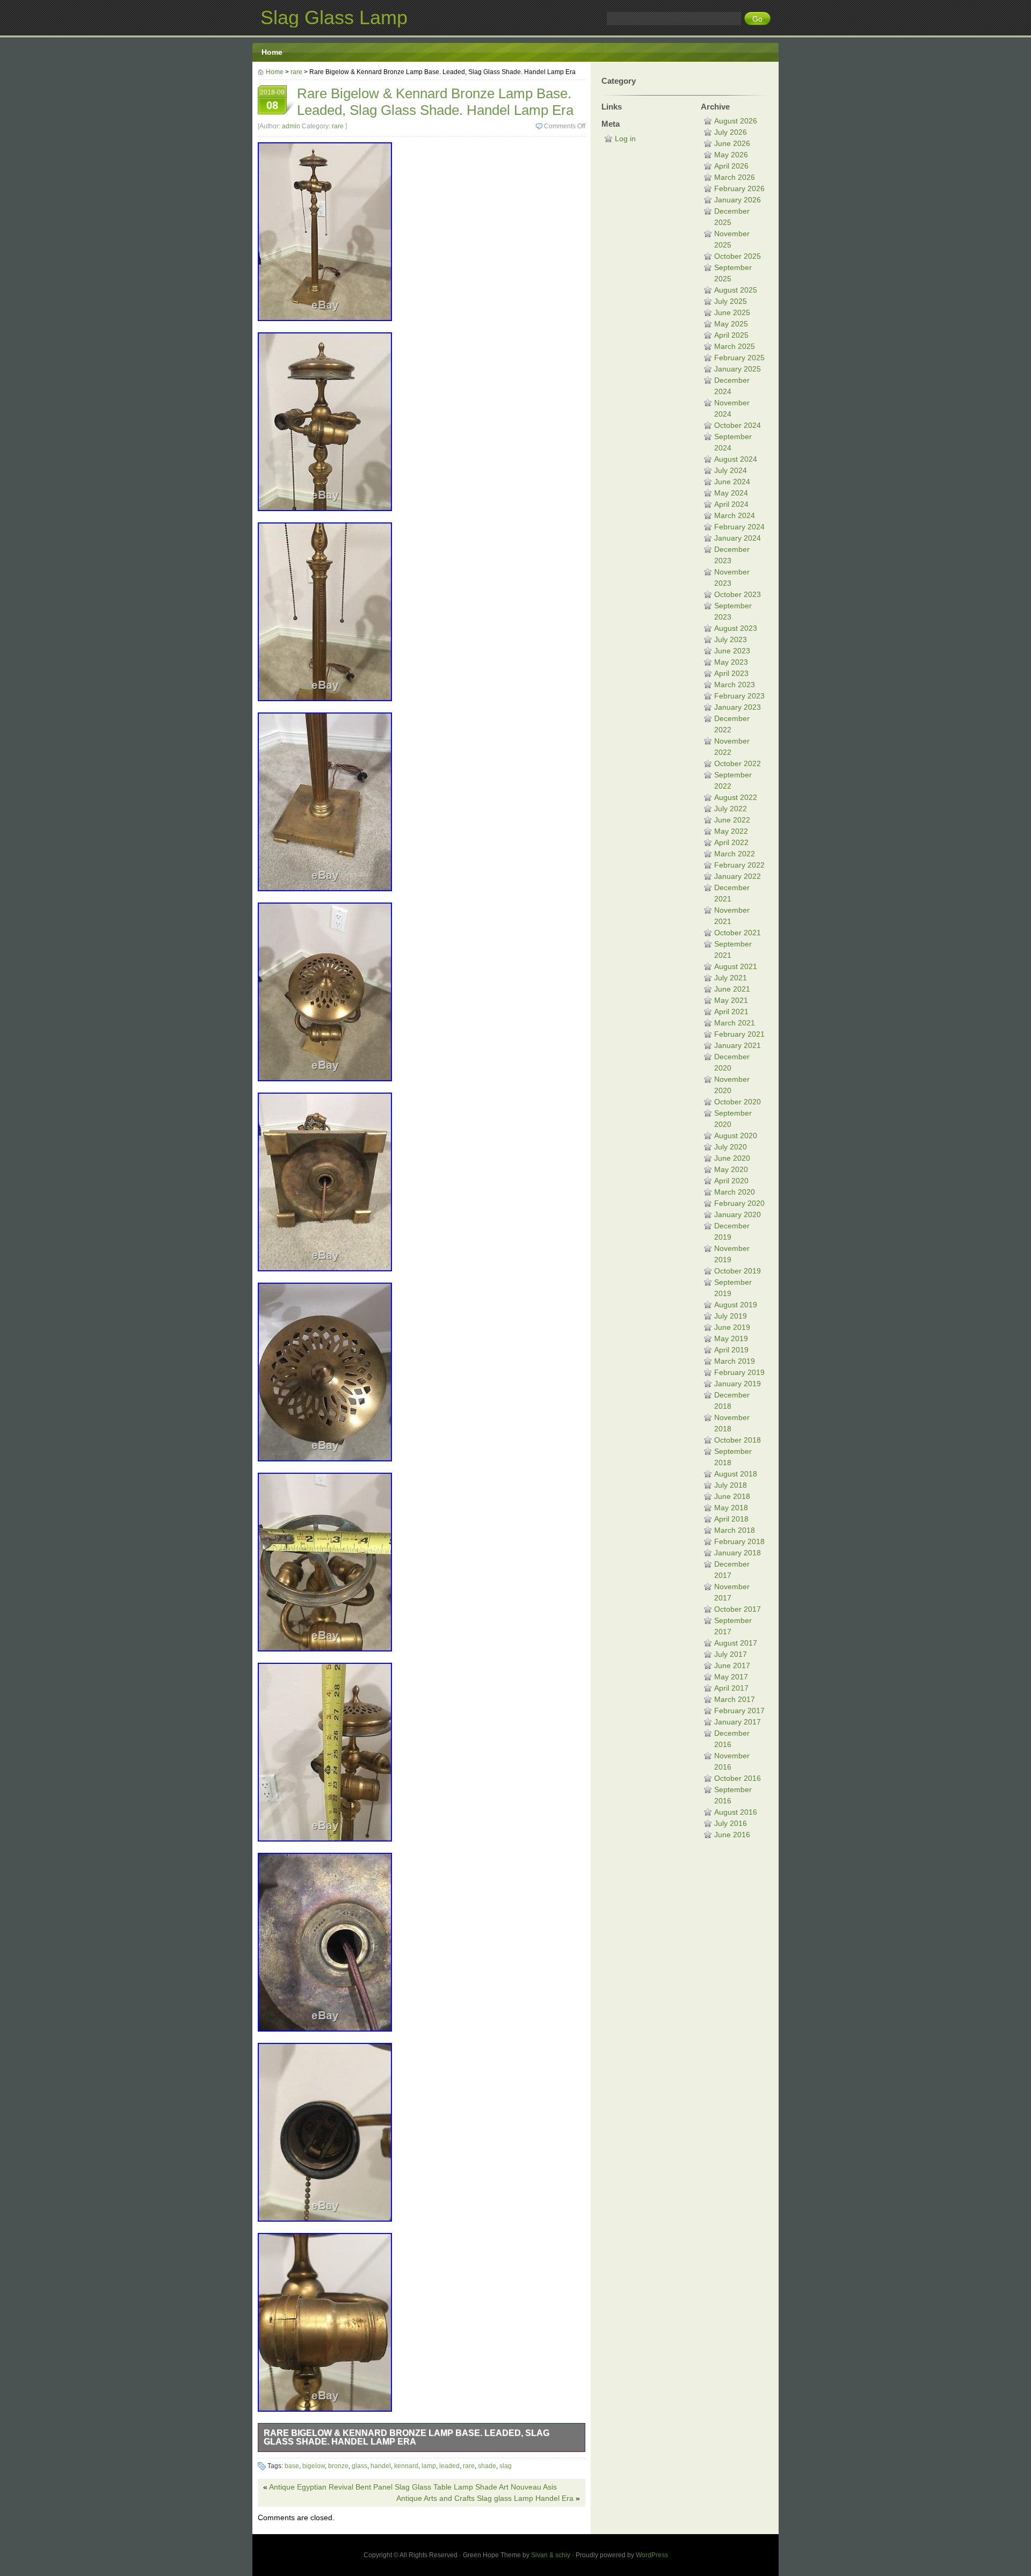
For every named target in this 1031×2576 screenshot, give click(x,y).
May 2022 (731, 831)
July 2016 (731, 1823)
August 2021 (736, 966)
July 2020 (731, 1147)
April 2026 (731, 166)
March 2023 (735, 685)
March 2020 (735, 1192)
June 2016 (732, 1835)
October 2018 (738, 1440)
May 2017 (731, 1677)
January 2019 (738, 1384)
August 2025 (736, 290)
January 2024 (738, 538)
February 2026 (739, 188)
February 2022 (739, 865)
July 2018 (731, 1485)
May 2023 (731, 662)
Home (272, 52)
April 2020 (731, 1181)
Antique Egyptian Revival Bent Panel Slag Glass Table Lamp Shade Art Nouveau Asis (413, 2487)
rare (296, 72)
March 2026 (735, 177)
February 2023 (739, 696)
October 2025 (738, 256)
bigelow (314, 2466)
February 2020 (739, 1203)
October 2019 (738, 1271)
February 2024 (739, 527)
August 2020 (736, 1136)
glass (360, 2466)
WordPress (652, 2555)
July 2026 (731, 132)
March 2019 (735, 1361)
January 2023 (738, 707)
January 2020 (738, 1214)
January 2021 (738, 1045)
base (292, 2466)
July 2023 (731, 639)
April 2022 (731, 842)
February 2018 (739, 1541)
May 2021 (731, 1000)
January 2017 (738, 1722)
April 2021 (731, 1012)
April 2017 (731, 1688)
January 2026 (738, 200)
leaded (449, 2466)
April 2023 (731, 673)
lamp (429, 2466)
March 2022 (735, 854)
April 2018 (731, 1519)
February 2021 (739, 1034)
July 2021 (731, 978)
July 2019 (731, 1316)
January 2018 (738, 1553)
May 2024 (731, 493)
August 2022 (736, 797)
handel (381, 2466)
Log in (625, 139)
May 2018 (731, 1508)
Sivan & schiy (551, 2555)
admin (291, 126)
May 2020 (731, 1169)
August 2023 (736, 628)
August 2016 (736, 1812)
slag (506, 2466)
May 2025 (731, 324)
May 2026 (731, 155)
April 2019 (731, 1350)
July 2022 (731, 809)
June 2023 (732, 651)
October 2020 (738, 1102)
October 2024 (738, 425)
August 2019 (736, 1305)
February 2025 (739, 358)
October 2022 (738, 763)
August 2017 (736, 1643)
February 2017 (739, 1711)
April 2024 (731, 504)
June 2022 (732, 820)
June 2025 (732, 312)
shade (487, 2466)
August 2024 (736, 459)
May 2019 (731, 1338)
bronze (338, 2466)
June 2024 (732, 482)
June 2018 (732, 1496)
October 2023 (738, 594)
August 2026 (736, 121)
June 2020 (732, 1158)
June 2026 (732, 143)
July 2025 (731, 301)
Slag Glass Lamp (334, 17)
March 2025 (735, 346)
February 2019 (739, 1372)
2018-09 (272, 100)
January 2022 (738, 876)
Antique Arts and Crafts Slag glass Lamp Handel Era (485, 2498)
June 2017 (732, 1665)
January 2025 (738, 369)
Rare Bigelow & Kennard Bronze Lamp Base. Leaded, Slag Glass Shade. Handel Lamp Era (406, 2437)
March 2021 (735, 1023)
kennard (406, 2466)
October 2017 (738, 1609)
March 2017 (735, 1699)
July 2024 (731, 470)
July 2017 (731, 1654)
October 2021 (738, 933)
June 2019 (732, 1327)
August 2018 (736, 1474)
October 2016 (738, 1778)
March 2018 (735, 1530)
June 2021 (732, 989)
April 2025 (731, 335)
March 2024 (735, 515)
